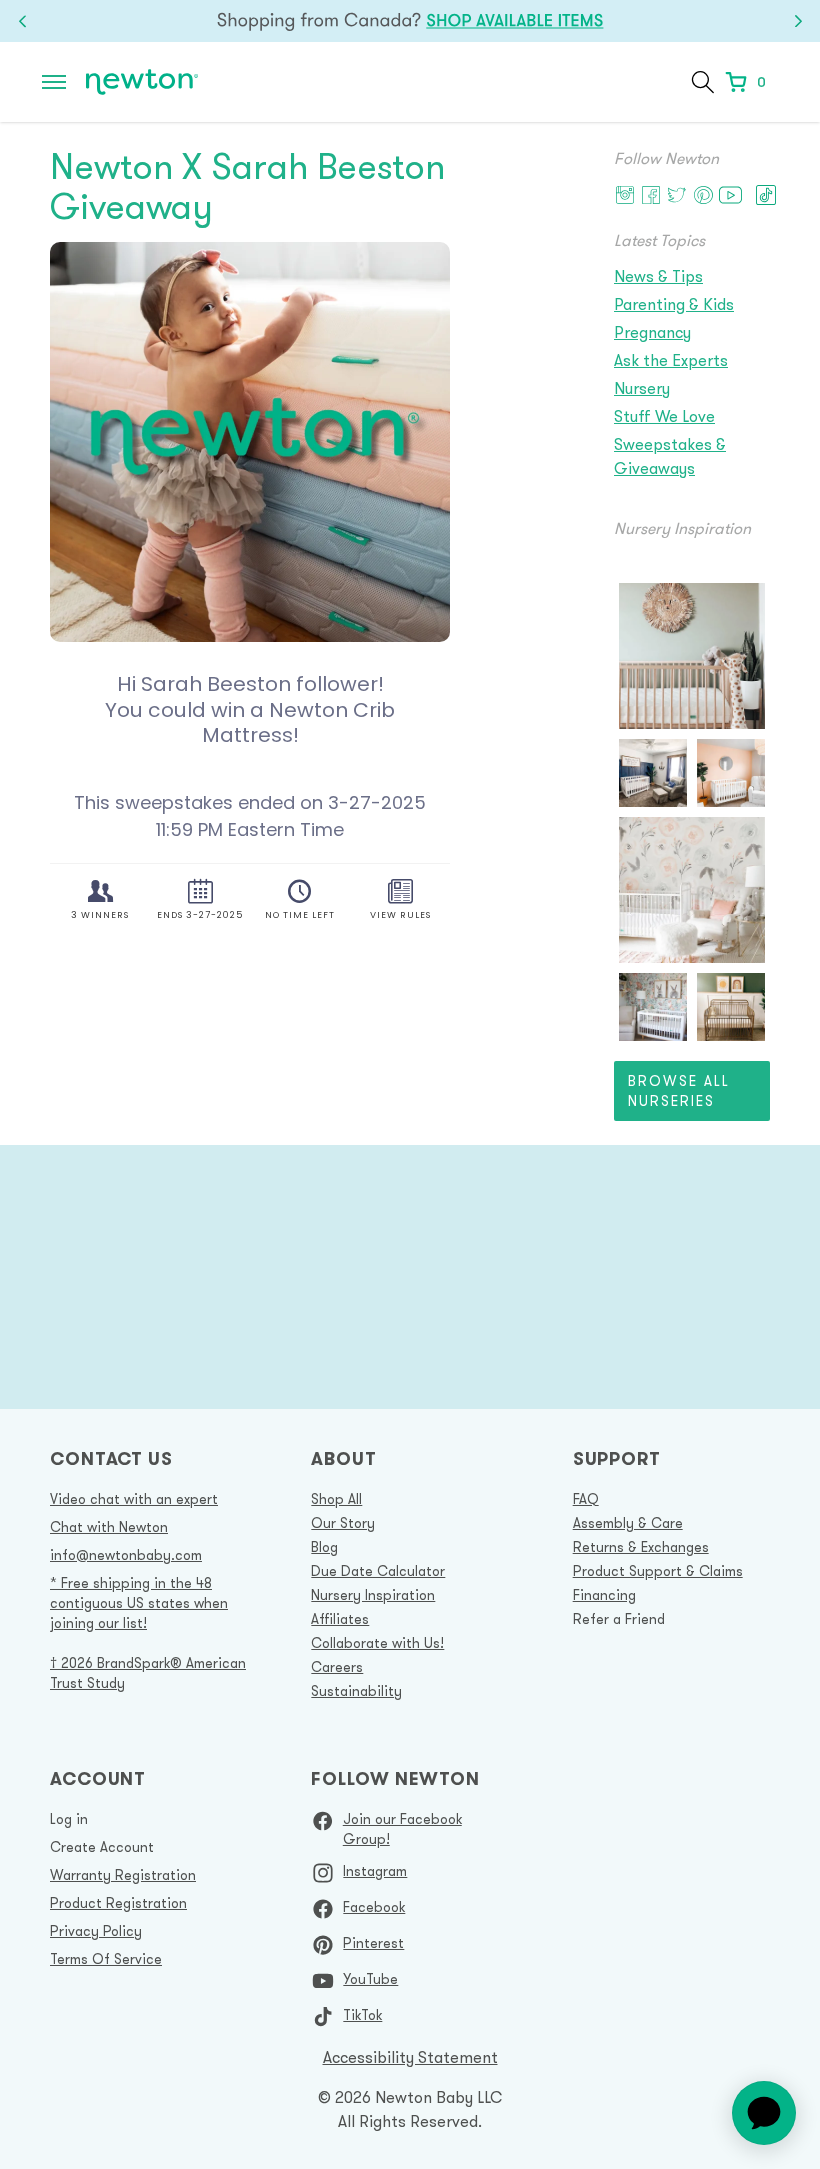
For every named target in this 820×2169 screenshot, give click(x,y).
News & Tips (658, 276)
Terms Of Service (106, 1959)
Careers (337, 1667)
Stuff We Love (664, 416)
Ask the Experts (671, 360)
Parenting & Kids (674, 304)
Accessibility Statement (410, 2057)
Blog (324, 1547)
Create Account (102, 1847)
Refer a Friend (619, 1619)
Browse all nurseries (679, 1091)
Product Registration (118, 1903)
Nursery (642, 388)
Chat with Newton (109, 1527)
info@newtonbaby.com (126, 1555)
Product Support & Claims (658, 1571)
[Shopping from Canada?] (410, 21)
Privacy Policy (96, 1931)
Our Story (343, 1523)
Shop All (336, 1499)
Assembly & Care (628, 1523)
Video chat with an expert (134, 1499)
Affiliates (340, 1619)
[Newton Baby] (142, 82)
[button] (54, 82)
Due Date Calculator (378, 1571)
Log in (69, 1819)
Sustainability (356, 1691)
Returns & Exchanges (641, 1547)
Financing (604, 1595)
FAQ (586, 1499)
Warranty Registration (123, 1875)
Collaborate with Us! (377, 1643)
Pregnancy (652, 332)
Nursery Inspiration (373, 1595)
